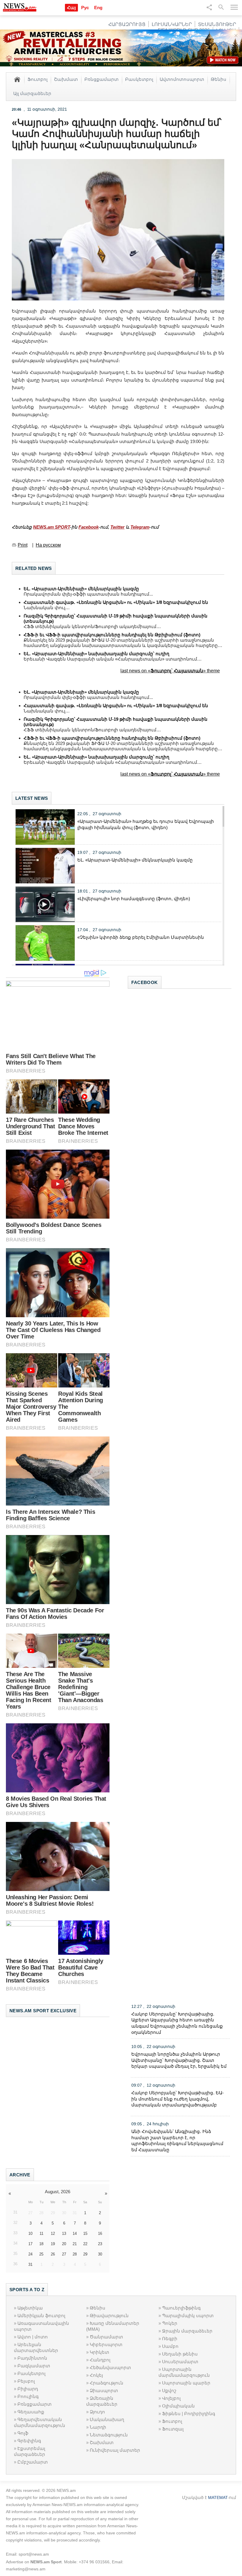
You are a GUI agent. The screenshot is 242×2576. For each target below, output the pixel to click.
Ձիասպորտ (104, 2391)
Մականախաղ (107, 2419)
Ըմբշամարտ (33, 2462)
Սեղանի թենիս (180, 2354)
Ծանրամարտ (106, 2337)
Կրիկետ (99, 2352)
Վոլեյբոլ (171, 2398)
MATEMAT (218, 2497)
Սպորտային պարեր (186, 2383)
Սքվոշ (169, 2391)
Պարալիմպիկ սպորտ (188, 2316)
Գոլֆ (23, 2433)
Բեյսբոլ (26, 2381)
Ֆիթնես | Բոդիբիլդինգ (189, 2414)
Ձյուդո (97, 2412)
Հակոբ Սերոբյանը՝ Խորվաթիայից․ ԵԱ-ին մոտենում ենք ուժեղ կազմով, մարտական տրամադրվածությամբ (178, 2099)
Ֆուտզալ (173, 2429)
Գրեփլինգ (29, 2441)
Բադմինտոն (32, 2358)
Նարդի (98, 2427)
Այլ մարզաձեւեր (32, 93)
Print (23, 545)
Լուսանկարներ (172, 24)
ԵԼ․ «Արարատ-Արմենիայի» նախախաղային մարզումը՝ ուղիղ (97, 654)
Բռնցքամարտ (102, 79)
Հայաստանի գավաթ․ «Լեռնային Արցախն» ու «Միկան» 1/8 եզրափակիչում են (116, 602)
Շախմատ (66, 79)
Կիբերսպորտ (106, 2344)
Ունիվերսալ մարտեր (115, 2450)
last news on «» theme (170, 671)
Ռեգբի (170, 2339)
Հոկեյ (96, 2375)
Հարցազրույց (127, 24)
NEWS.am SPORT (51, 527)
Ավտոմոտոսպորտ (182, 79)
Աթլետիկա (30, 2308)
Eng (98, 8)
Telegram (140, 527)
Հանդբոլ (100, 2360)
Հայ (71, 8)
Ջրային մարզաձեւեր (187, 2331)
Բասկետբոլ (139, 79)
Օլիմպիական (178, 2406)
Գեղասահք (31, 2412)
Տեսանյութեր (217, 24)
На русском (48, 545)
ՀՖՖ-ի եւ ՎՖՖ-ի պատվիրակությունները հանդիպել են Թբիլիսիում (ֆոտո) (112, 635)
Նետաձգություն (109, 2435)
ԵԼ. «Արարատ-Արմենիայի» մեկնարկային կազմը (81, 589)
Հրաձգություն (107, 2383)
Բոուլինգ (28, 2396)
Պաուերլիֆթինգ (181, 2308)
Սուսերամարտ (180, 2362)
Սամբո (170, 2346)
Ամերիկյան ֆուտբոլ (41, 2316)
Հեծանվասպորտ (110, 2367)
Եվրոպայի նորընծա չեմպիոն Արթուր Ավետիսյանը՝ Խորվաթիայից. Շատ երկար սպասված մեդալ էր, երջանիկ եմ (179, 2060)
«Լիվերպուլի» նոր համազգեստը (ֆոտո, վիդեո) (134, 899)
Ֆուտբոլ (37, 79)
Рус (85, 8)
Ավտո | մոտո (33, 2337)
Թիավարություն (109, 2316)
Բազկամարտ (34, 2366)
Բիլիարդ (28, 2389)
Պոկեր (170, 2323)
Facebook (89, 527)
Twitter (117, 527)
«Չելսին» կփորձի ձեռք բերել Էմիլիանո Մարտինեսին (141, 937)
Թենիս (219, 79)
